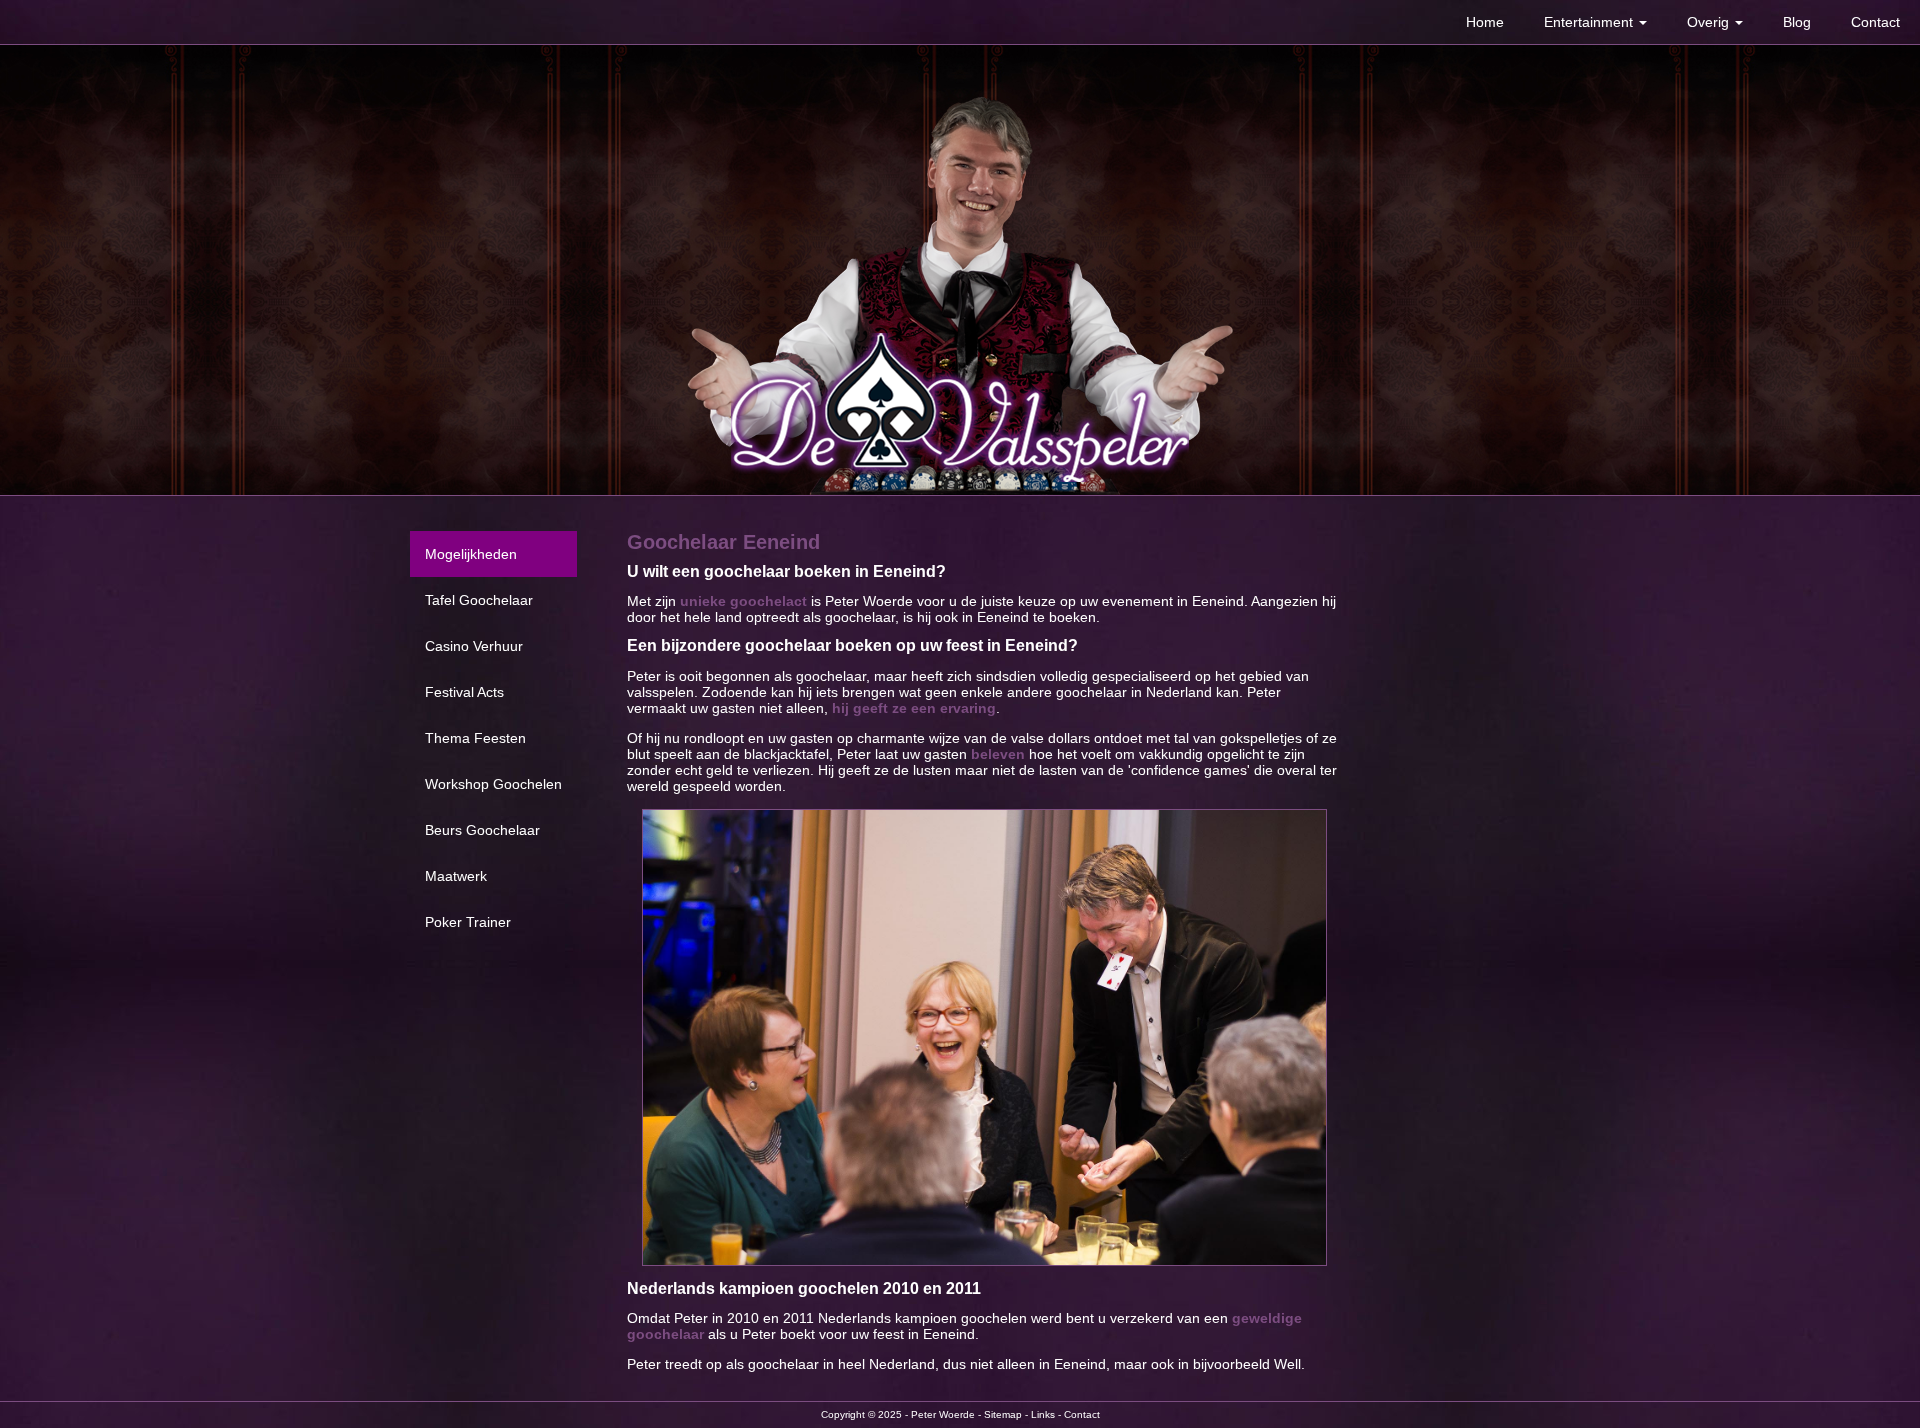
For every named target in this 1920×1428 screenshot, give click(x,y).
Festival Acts (464, 692)
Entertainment (1590, 22)
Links (1043, 1414)
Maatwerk (456, 876)
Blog (1797, 22)
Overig (1710, 22)
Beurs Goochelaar (482, 830)
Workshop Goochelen (493, 784)
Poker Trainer (468, 922)
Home (1485, 22)
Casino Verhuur (474, 646)
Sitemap (1003, 1414)
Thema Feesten (475, 738)
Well (1287, 1364)
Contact (1875, 22)
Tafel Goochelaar (479, 600)
